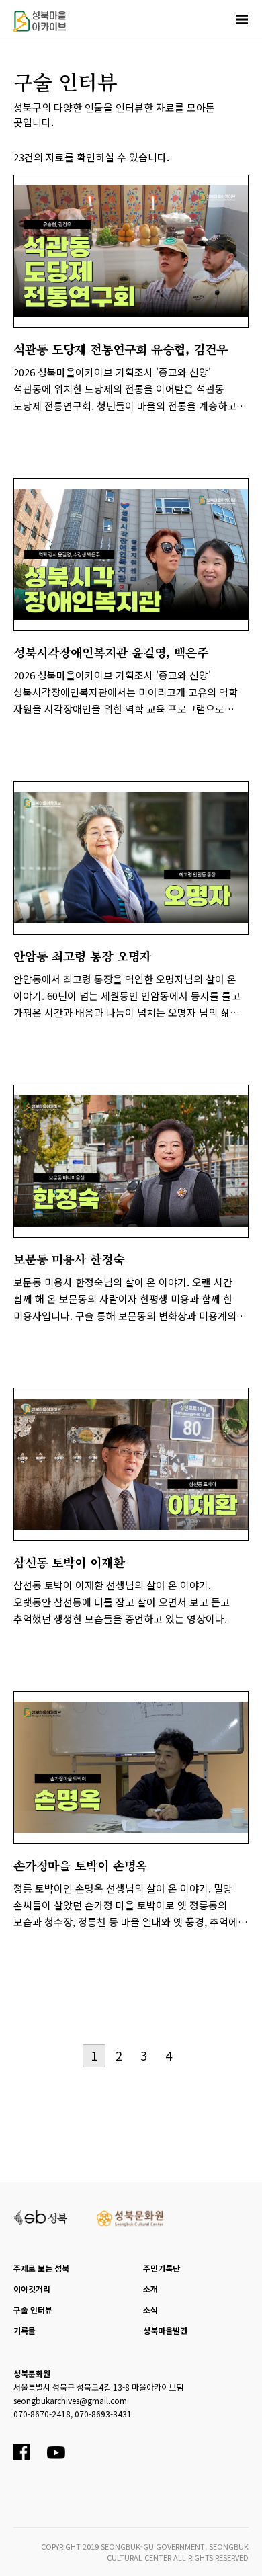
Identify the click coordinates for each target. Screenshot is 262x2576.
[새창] (41, 2216)
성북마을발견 (165, 2330)
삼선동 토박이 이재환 (69, 1562)
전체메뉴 (242, 19)
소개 (150, 2289)
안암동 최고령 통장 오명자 (82, 956)
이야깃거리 (32, 2289)
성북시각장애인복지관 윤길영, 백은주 (111, 652)
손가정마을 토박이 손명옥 (80, 1865)
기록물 (25, 2330)
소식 (150, 2310)
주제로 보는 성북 (41, 2268)
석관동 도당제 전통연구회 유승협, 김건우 (121, 349)
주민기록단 (162, 2268)
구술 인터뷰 (33, 2310)
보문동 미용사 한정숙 (69, 1259)
